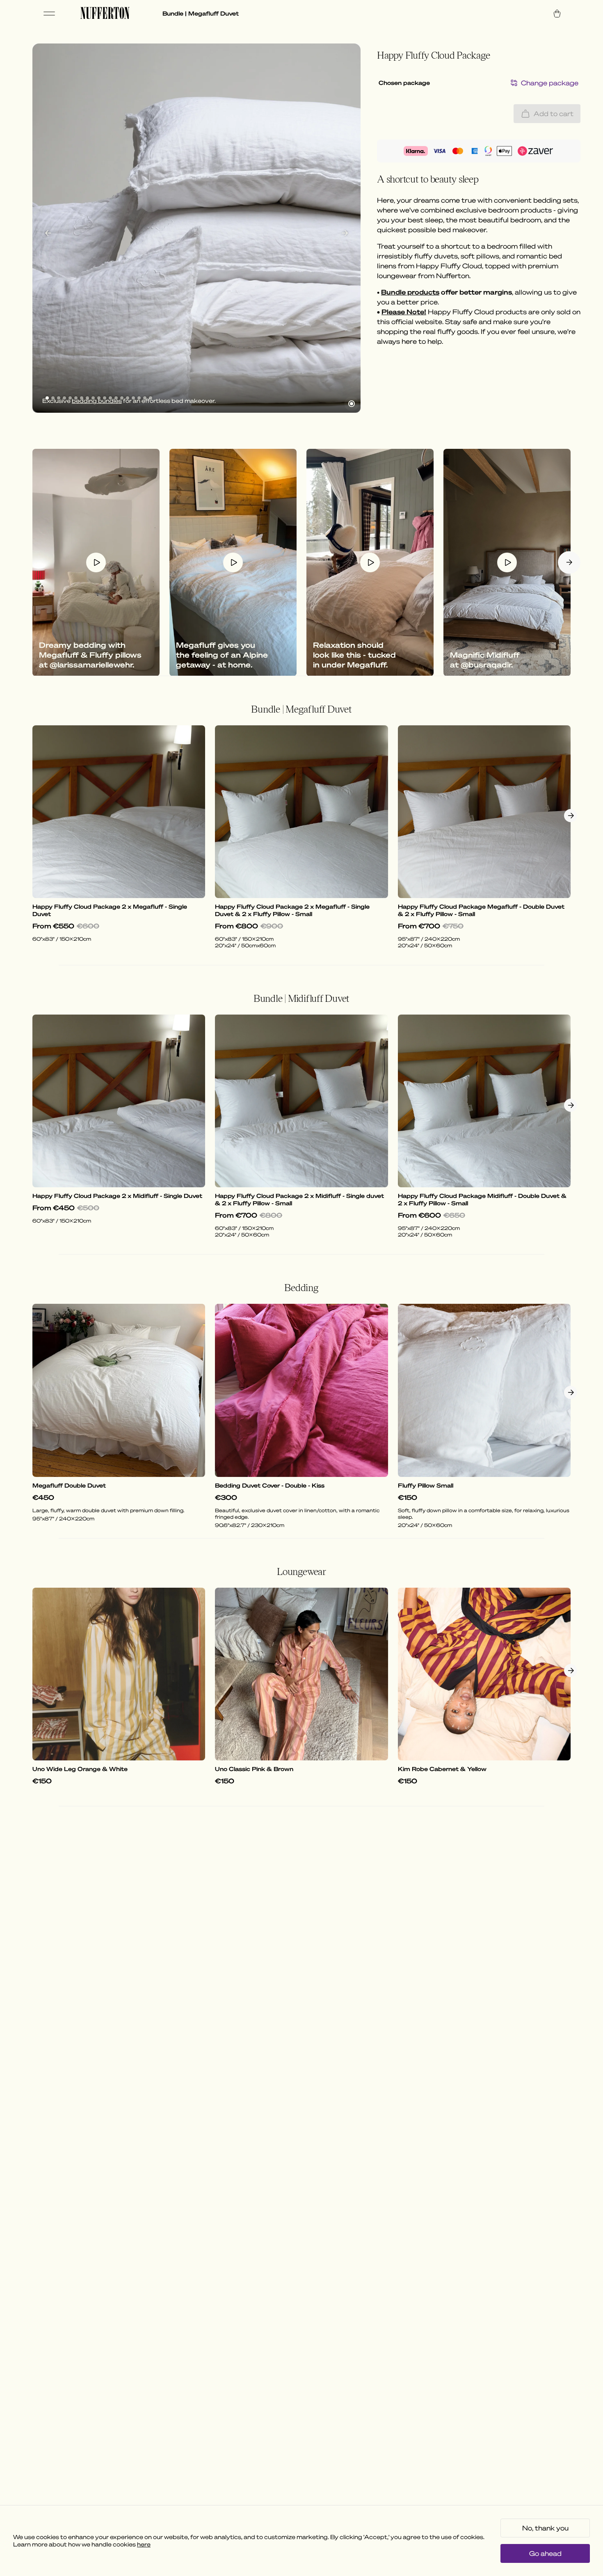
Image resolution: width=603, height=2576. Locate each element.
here (144, 2544)
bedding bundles (97, 401)
